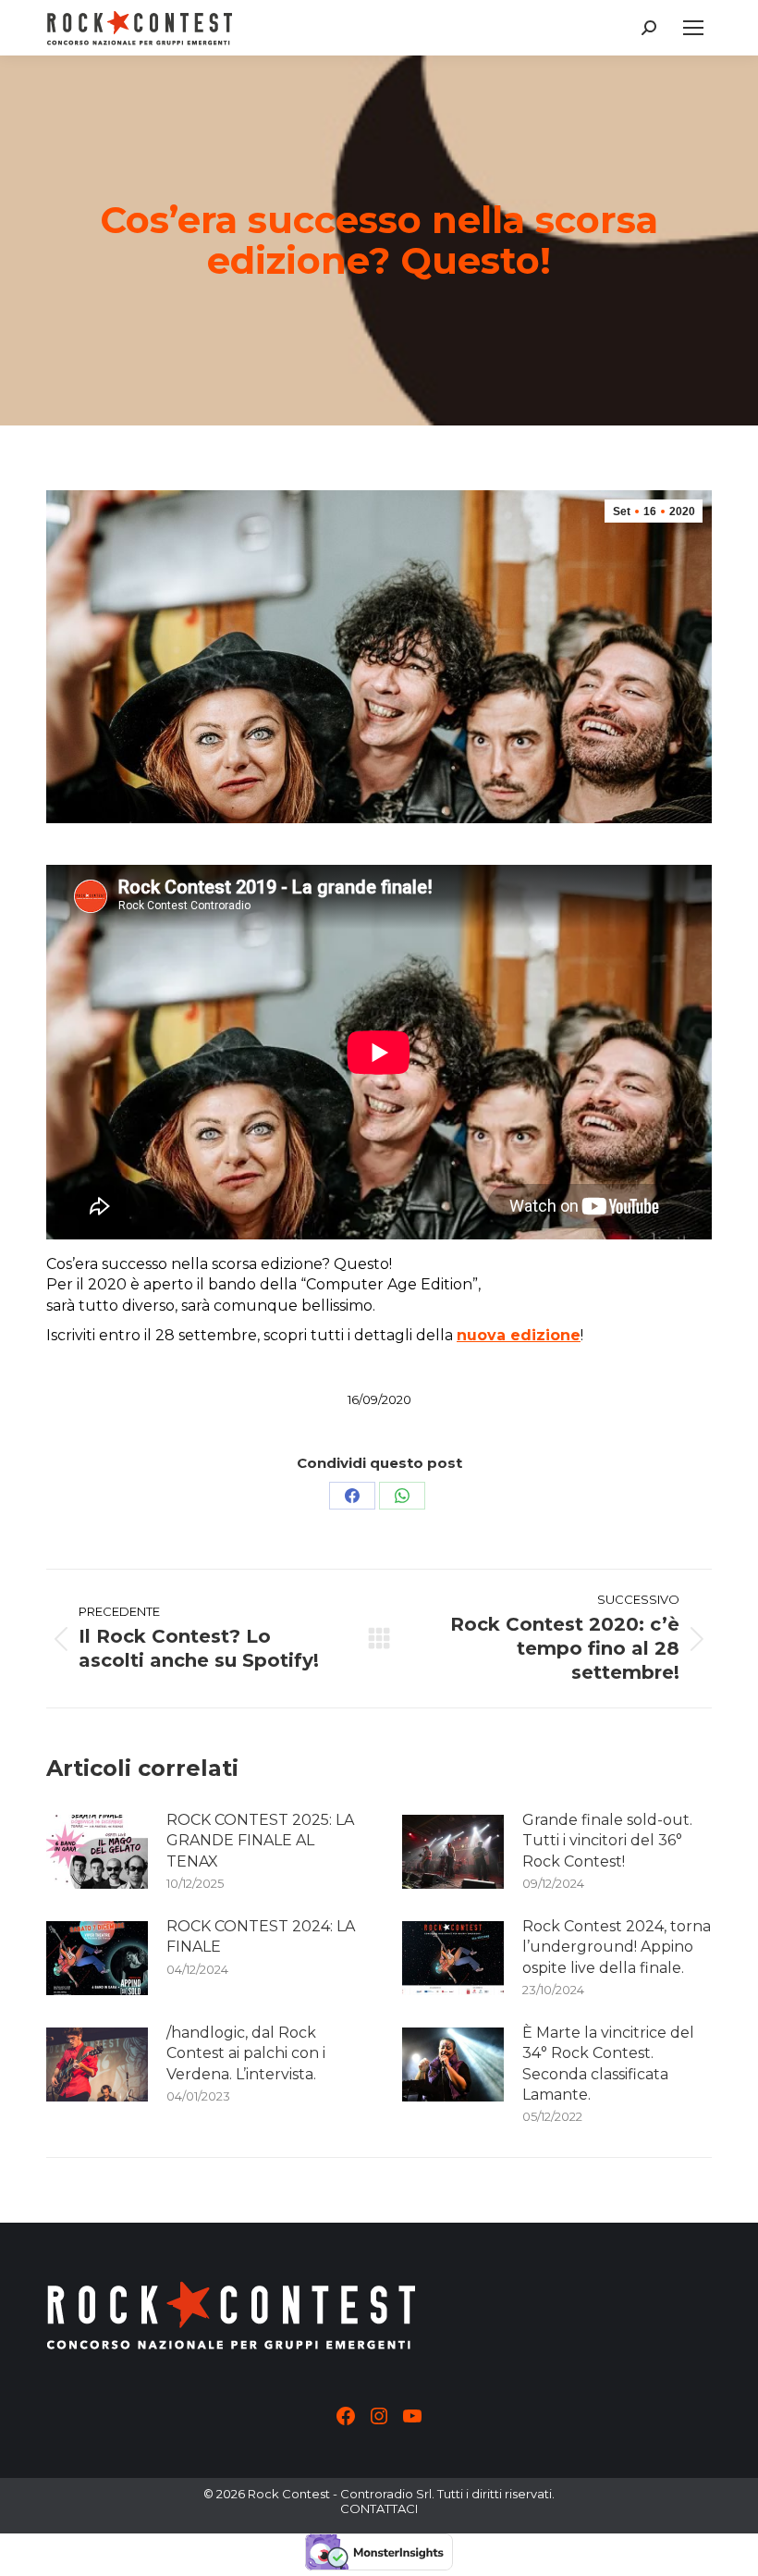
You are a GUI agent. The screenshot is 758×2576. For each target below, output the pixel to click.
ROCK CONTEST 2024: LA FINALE (261, 1936)
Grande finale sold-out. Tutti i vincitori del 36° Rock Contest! (607, 1841)
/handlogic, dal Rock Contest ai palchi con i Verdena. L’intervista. (246, 2053)
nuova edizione (519, 1335)
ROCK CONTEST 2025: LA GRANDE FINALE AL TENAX (260, 1841)
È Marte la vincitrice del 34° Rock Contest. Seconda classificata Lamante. (608, 2064)
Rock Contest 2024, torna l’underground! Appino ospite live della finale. (617, 1947)
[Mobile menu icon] (693, 28)
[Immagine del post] (97, 1852)
